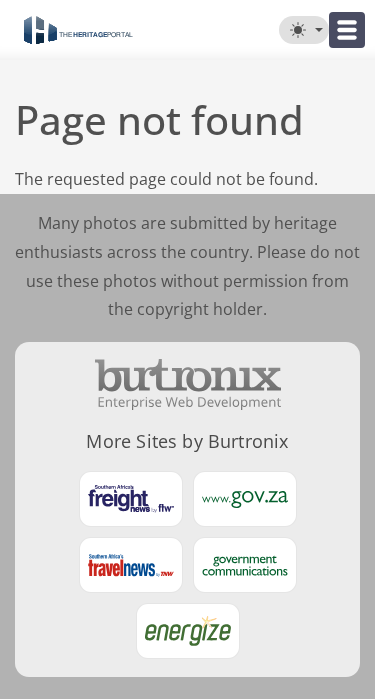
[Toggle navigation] (347, 30)
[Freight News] (131, 499)
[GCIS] (245, 565)
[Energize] (188, 631)
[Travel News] (131, 565)
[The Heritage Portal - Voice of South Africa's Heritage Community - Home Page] (78, 30)
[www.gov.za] (245, 499)
